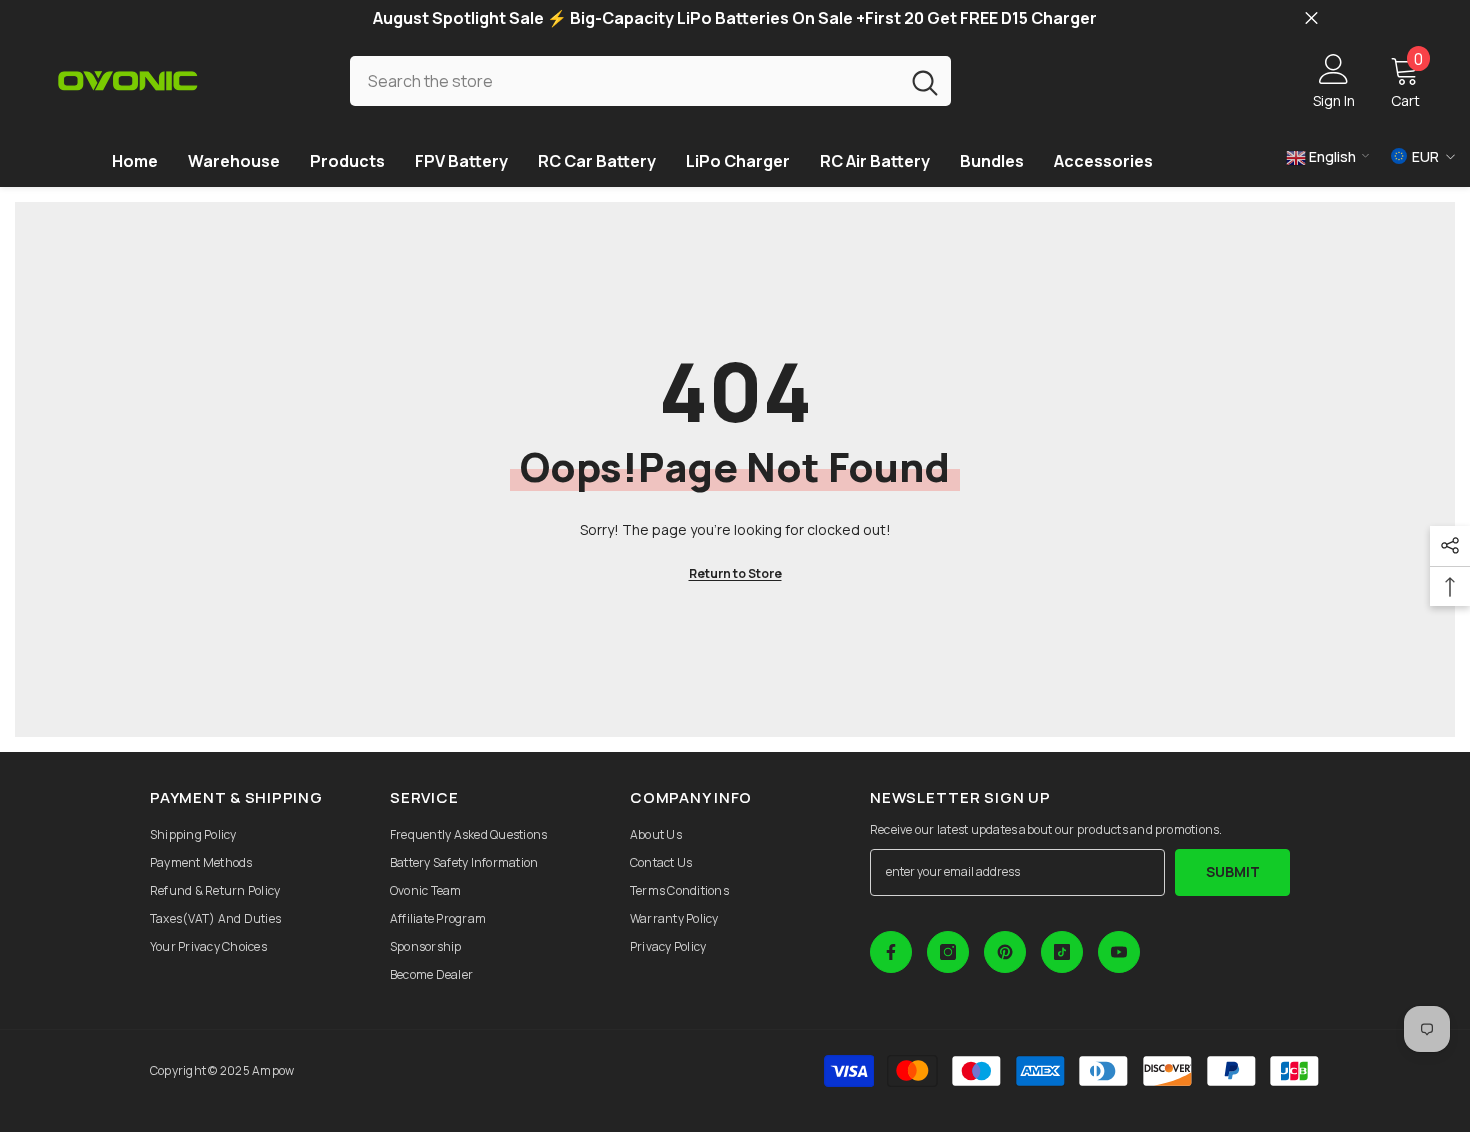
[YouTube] (1119, 952)
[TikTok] (1062, 952)
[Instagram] (948, 952)
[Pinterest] (1005, 952)
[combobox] (624, 80)
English (1331, 156)
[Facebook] (891, 952)
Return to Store (735, 573)
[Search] (650, 80)
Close (1311, 18)
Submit (1233, 871)
